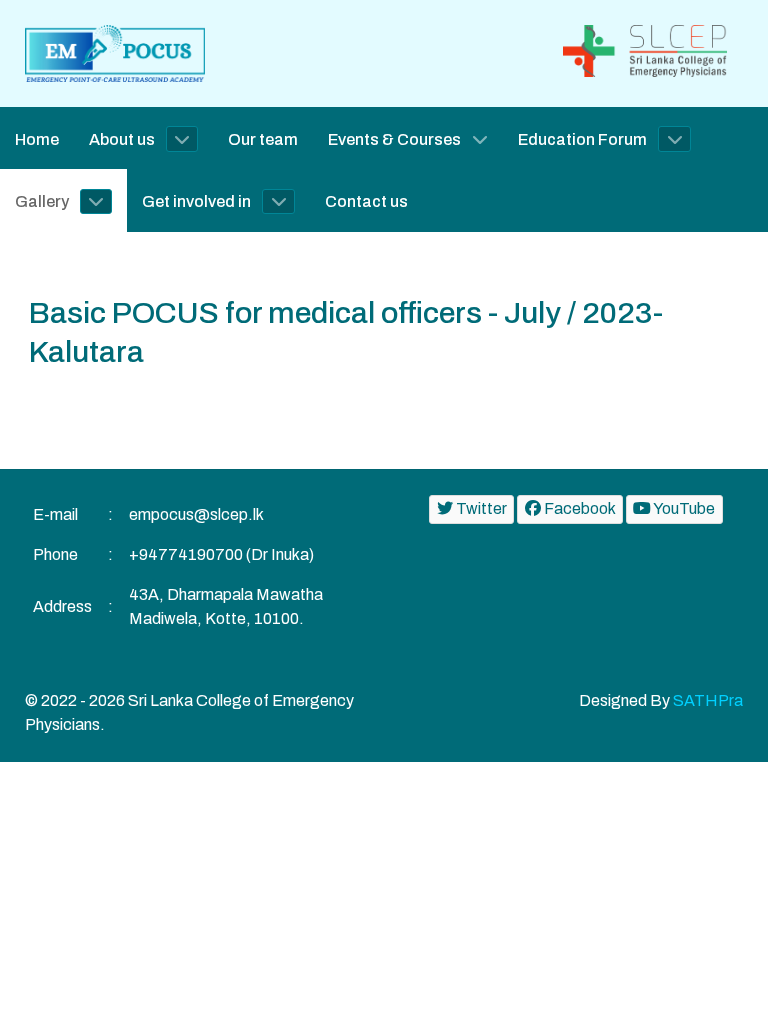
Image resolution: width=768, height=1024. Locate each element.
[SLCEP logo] (653, 49)
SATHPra (708, 700)
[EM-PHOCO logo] (115, 52)
